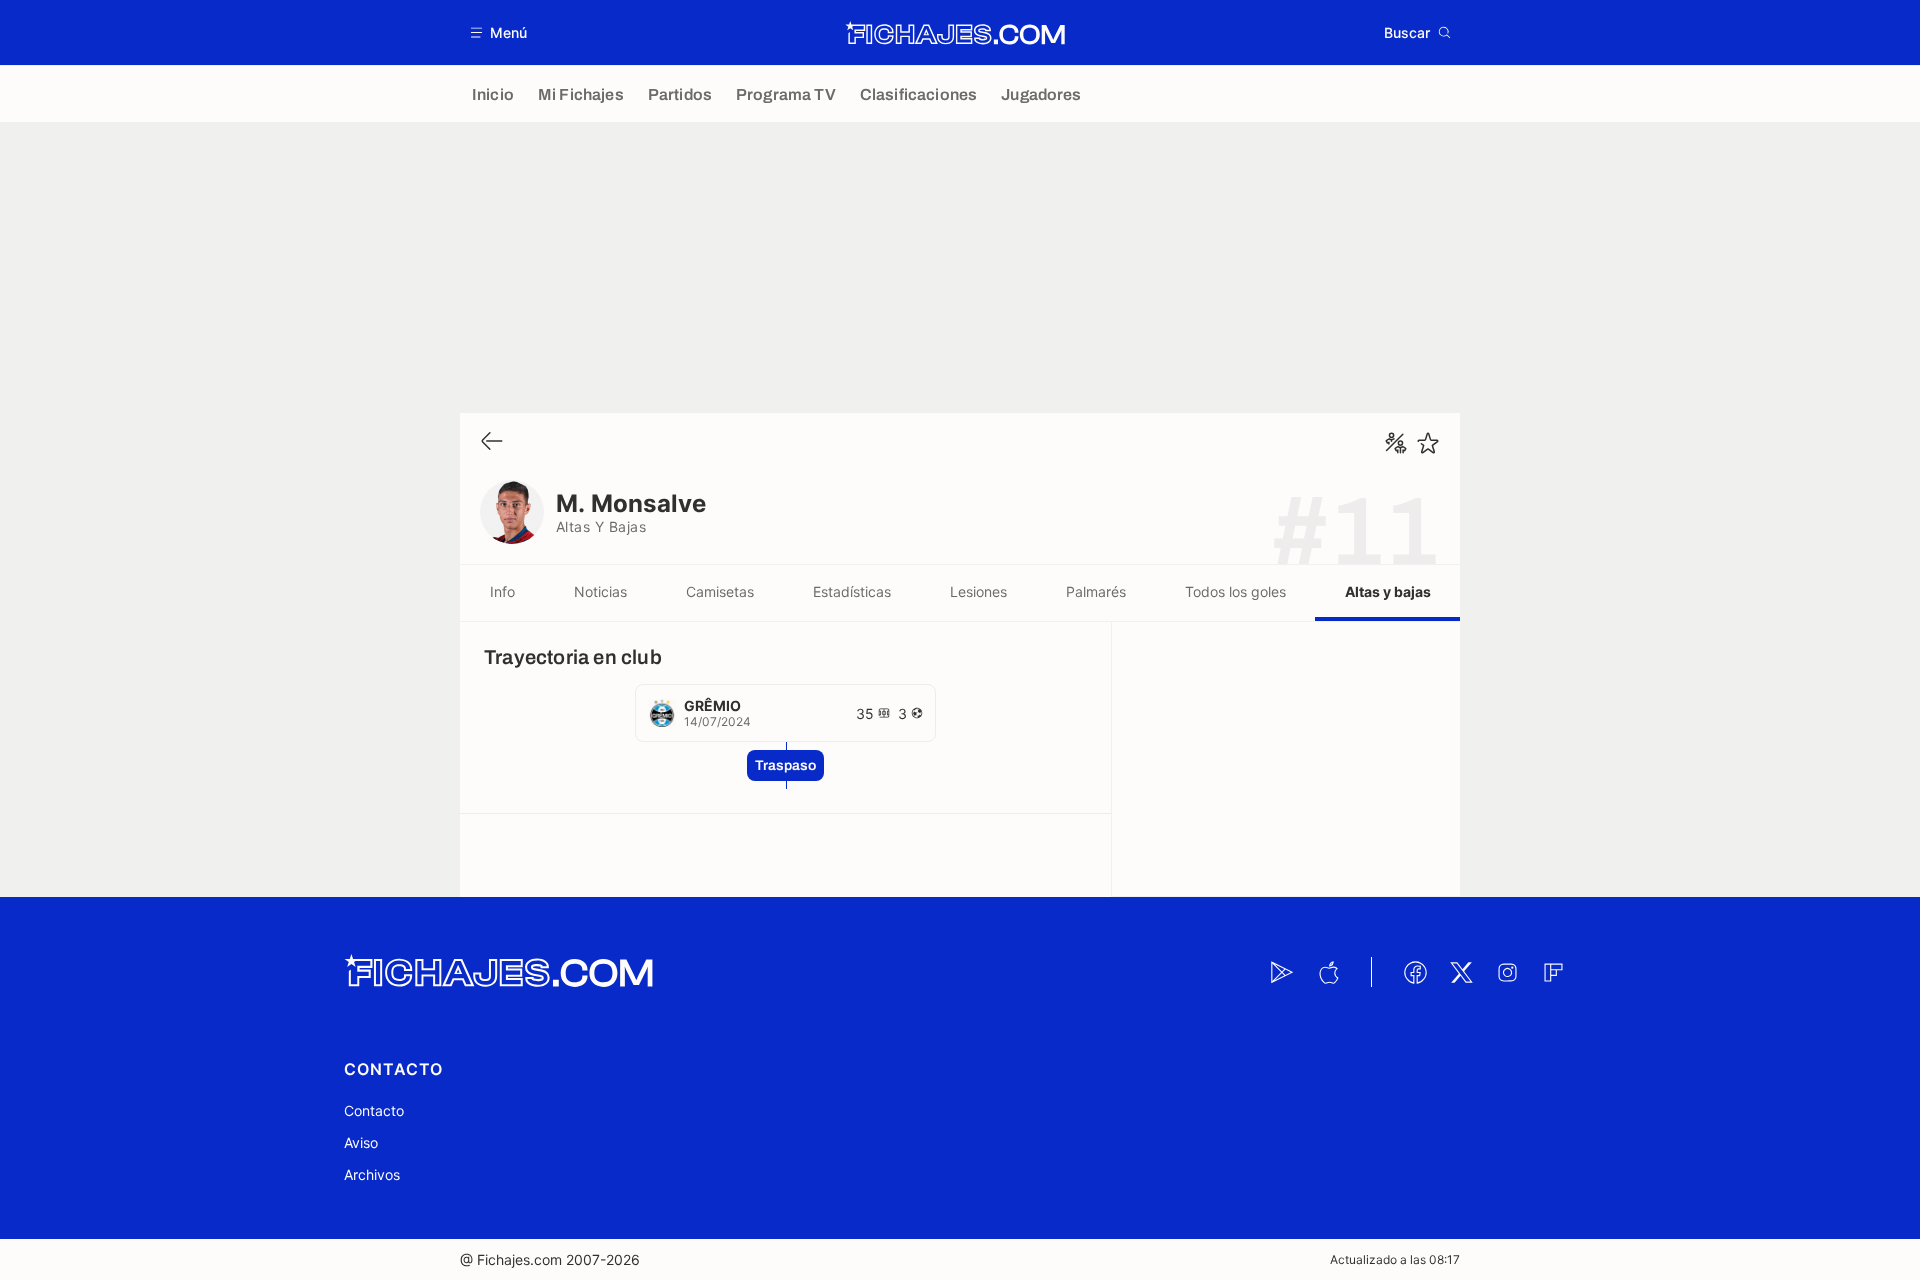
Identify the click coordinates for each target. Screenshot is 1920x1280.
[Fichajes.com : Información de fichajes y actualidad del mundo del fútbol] (955, 33)
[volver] (492, 442)
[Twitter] (1461, 972)
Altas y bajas (1388, 591)
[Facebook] (1415, 972)
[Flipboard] (1553, 972)
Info (502, 591)
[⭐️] (1428, 443)
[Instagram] (1507, 972)
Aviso (361, 1142)
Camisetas (720, 591)
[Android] (1282, 972)
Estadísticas (852, 591)
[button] (499, 32)
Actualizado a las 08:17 (1395, 1259)
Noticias (600, 591)
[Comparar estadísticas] (1396, 443)
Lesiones (978, 591)
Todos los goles (1235, 591)
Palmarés (1096, 591)
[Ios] (1328, 972)
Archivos (372, 1174)
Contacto (374, 1110)
